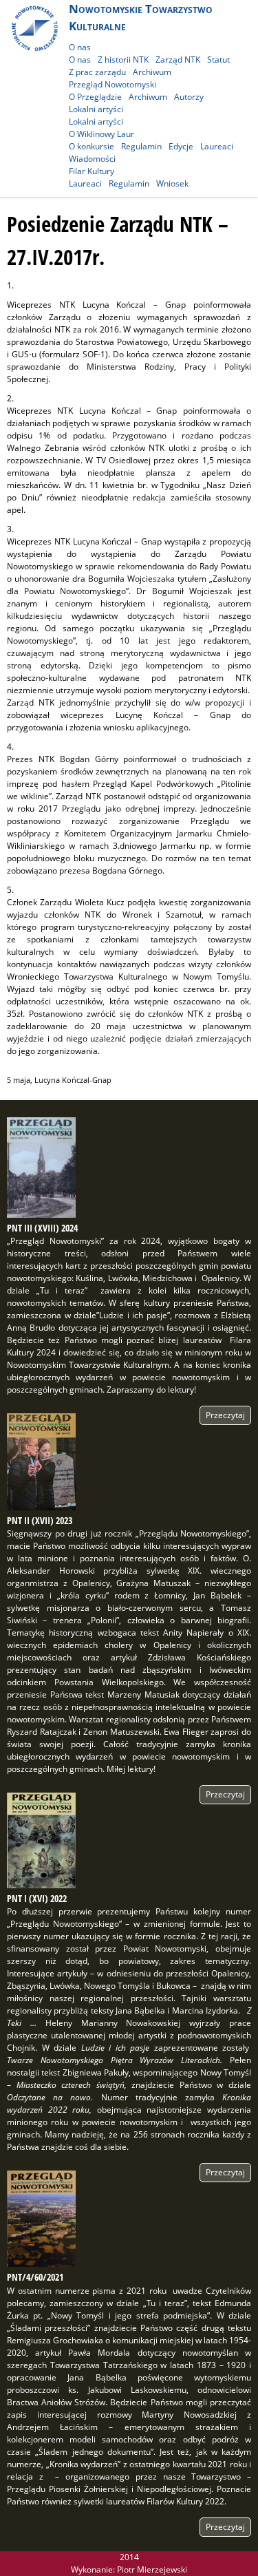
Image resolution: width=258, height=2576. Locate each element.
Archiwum (152, 72)
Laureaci (217, 146)
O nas (80, 47)
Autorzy (189, 97)
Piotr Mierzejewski (152, 2569)
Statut (218, 60)
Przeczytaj (225, 1415)
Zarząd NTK (178, 60)
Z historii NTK (123, 60)
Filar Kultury (92, 171)
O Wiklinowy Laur (101, 134)
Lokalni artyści (96, 109)
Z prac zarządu (97, 72)
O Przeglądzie (95, 97)
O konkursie (92, 146)
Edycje (181, 146)
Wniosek (172, 183)
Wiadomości (92, 159)
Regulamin (141, 146)
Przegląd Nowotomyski (112, 84)
